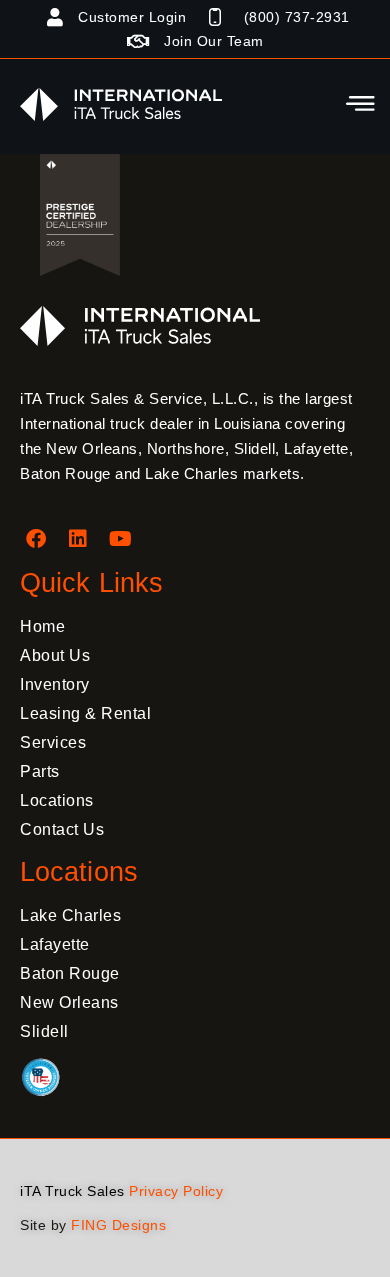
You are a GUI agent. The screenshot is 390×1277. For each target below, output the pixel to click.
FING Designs (118, 1225)
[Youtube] (121, 539)
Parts (40, 771)
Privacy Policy (176, 1191)
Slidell (44, 1031)
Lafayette (55, 944)
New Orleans (69, 1002)
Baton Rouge (70, 973)
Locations (57, 800)
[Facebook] (36, 539)
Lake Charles (70, 915)
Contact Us (62, 829)
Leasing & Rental (85, 713)
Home (42, 626)
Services (53, 742)
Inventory (55, 684)
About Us (55, 655)
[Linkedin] (79, 539)
